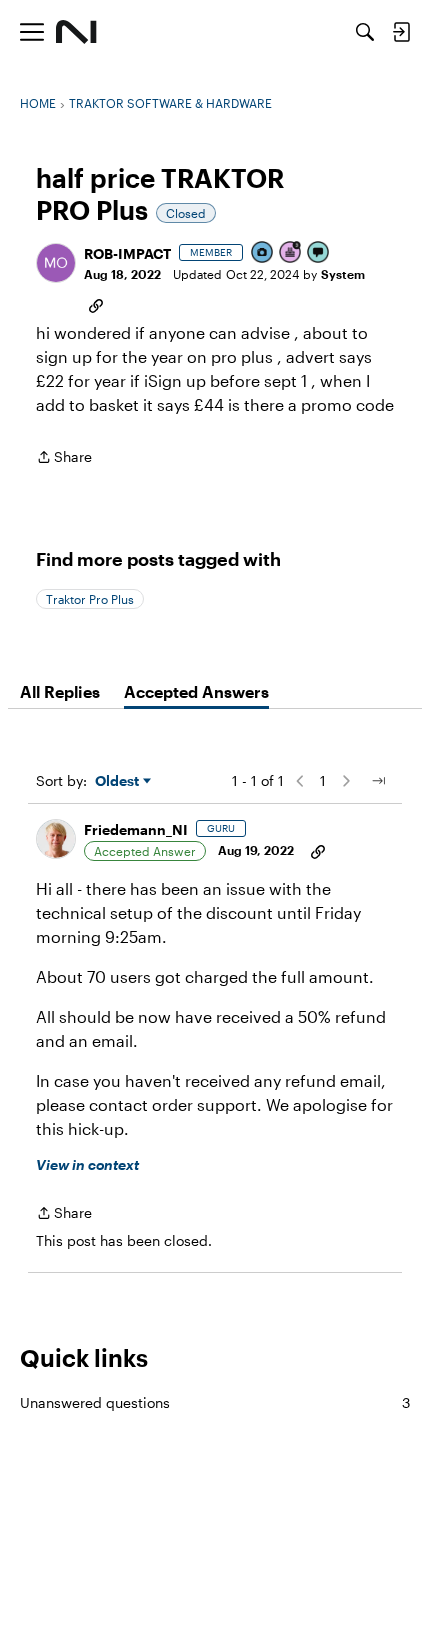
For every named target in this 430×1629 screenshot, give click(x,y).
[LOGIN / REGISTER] (401, 32)
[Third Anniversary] (291, 253)
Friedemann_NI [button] (136, 829)
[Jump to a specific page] (378, 781)
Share (64, 458)
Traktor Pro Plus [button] (90, 599)
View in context (87, 1164)
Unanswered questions (215, 1402)
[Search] (365, 32)
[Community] (76, 32)
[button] (56, 263)
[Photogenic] (263, 253)
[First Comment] (319, 253)
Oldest (119, 781)
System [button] (343, 274)
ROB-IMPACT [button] (127, 253)
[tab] (60, 692)
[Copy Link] (96, 304)
